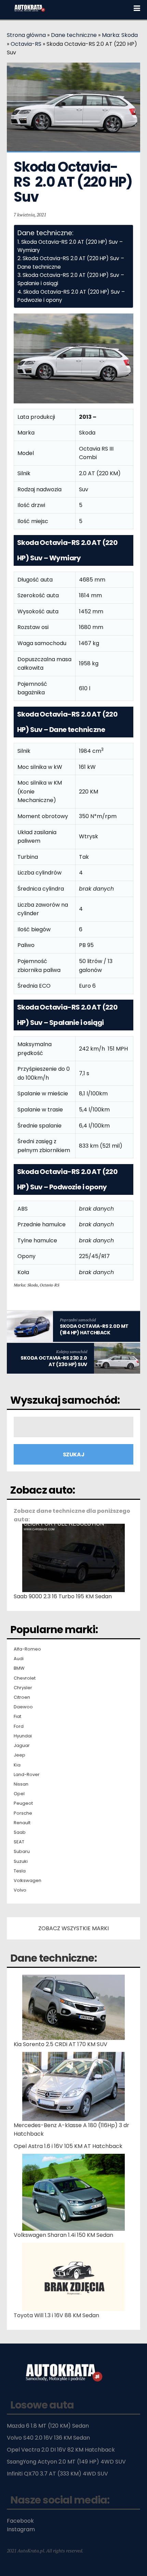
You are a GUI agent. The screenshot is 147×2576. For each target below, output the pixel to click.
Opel (19, 1794)
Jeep (19, 1755)
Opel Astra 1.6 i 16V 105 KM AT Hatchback (68, 2146)
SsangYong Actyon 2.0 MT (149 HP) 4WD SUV (66, 2462)
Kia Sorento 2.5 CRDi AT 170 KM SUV (61, 2044)
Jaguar (22, 1746)
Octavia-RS (26, 44)
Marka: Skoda (120, 35)
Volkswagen (28, 1881)
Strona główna (26, 35)
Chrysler (23, 1688)
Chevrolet (25, 1678)
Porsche (23, 1813)
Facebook (20, 2521)
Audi (19, 1659)
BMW (19, 1668)
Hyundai (23, 1736)
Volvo (20, 1890)
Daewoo (23, 1707)
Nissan (21, 1784)
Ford (19, 1726)
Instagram (21, 2529)
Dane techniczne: (54, 1958)
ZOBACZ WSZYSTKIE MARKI (73, 1928)
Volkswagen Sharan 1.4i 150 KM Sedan (63, 2235)
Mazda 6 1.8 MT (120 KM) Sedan (48, 2426)
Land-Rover (27, 1775)
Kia (17, 1765)
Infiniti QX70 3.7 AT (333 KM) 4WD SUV (57, 2474)
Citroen (22, 1697)
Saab (20, 1832)
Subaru (22, 1852)
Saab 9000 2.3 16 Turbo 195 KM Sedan (63, 1596)
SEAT (19, 1842)
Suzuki (21, 1861)
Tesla (20, 1871)
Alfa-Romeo (27, 1649)
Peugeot (23, 1803)
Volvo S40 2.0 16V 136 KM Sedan (48, 2438)
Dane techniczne (74, 35)
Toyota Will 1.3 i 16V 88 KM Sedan (56, 2315)
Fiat (17, 1717)
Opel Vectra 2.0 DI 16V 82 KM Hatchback (61, 2450)
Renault (22, 1823)
